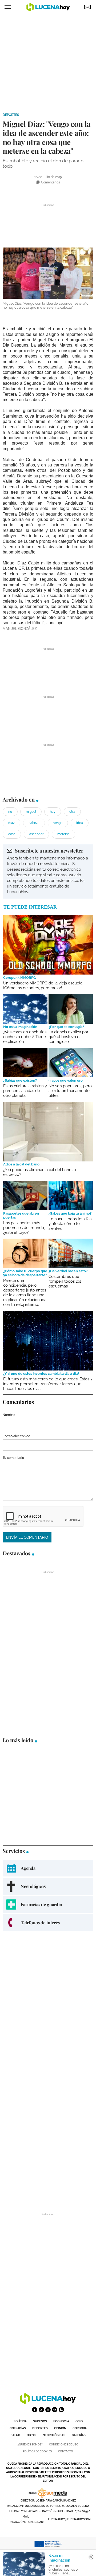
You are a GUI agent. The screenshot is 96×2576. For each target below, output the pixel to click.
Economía (61, 2421)
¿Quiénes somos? (30, 2445)
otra (72, 812)
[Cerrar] (91, 2557)
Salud (15, 2435)
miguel (31, 812)
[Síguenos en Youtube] (55, 2410)
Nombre (9, 1415)
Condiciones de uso (64, 2445)
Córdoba (80, 2428)
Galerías (79, 2435)
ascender (36, 834)
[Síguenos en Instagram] (48, 2410)
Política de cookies (37, 2451)
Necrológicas (54, 2435)
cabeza (34, 823)
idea (80, 823)
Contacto (66, 2451)
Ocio (79, 2421)
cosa (12, 834)
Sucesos (40, 2421)
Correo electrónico (16, 1436)
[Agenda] (48, 1868)
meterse (63, 834)
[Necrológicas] (48, 1886)
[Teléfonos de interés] (48, 1923)
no (10, 812)
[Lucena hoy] (48, 2403)
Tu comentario (13, 1458)
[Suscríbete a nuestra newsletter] (48, 871)
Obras (31, 2435)
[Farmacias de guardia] (48, 1904)
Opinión (60, 2428)
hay (53, 812)
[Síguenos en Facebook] (35, 2410)
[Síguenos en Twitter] (41, 2410)
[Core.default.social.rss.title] (61, 2410)
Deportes (11, 115)
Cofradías (18, 2428)
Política (20, 2421)
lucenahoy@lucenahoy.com (69, 2519)
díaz (11, 823)
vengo (58, 823)
